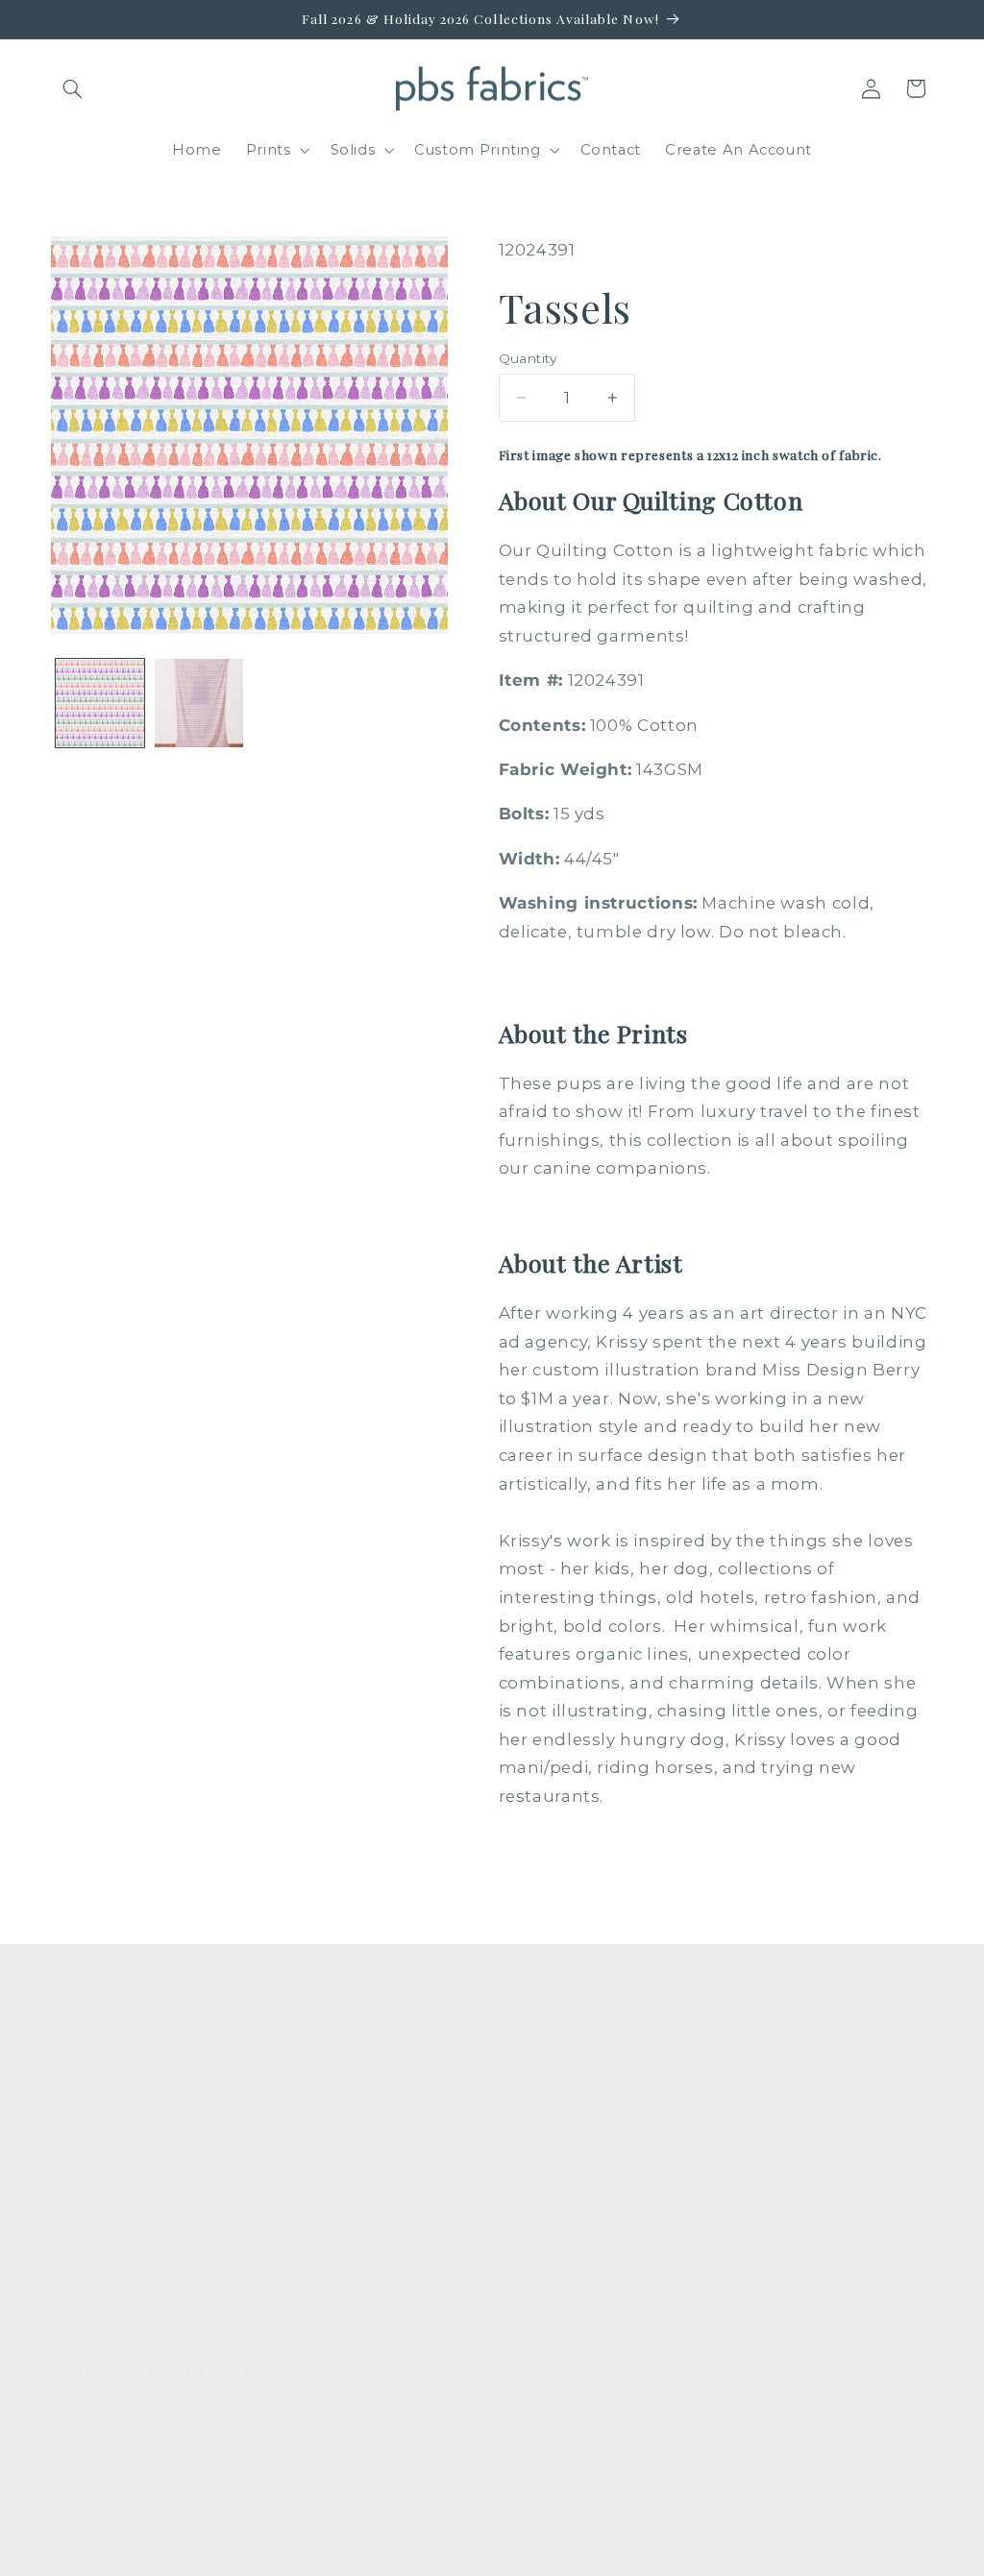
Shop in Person (111, 2249)
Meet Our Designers (359, 2154)
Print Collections (115, 2084)
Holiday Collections (125, 2120)
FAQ (297, 2084)
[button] (73, 88)
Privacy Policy (333, 2329)
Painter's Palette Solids (115, 2167)
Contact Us (323, 2120)
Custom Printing (114, 2215)
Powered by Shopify (598, 2555)
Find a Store (327, 2224)
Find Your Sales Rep (357, 2190)
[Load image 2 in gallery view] (199, 703)
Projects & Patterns (355, 2295)
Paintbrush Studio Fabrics (456, 2555)
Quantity (528, 358)
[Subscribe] (390, 2425)
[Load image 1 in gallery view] (100, 703)
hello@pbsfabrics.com (832, 2156)
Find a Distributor (347, 2259)
